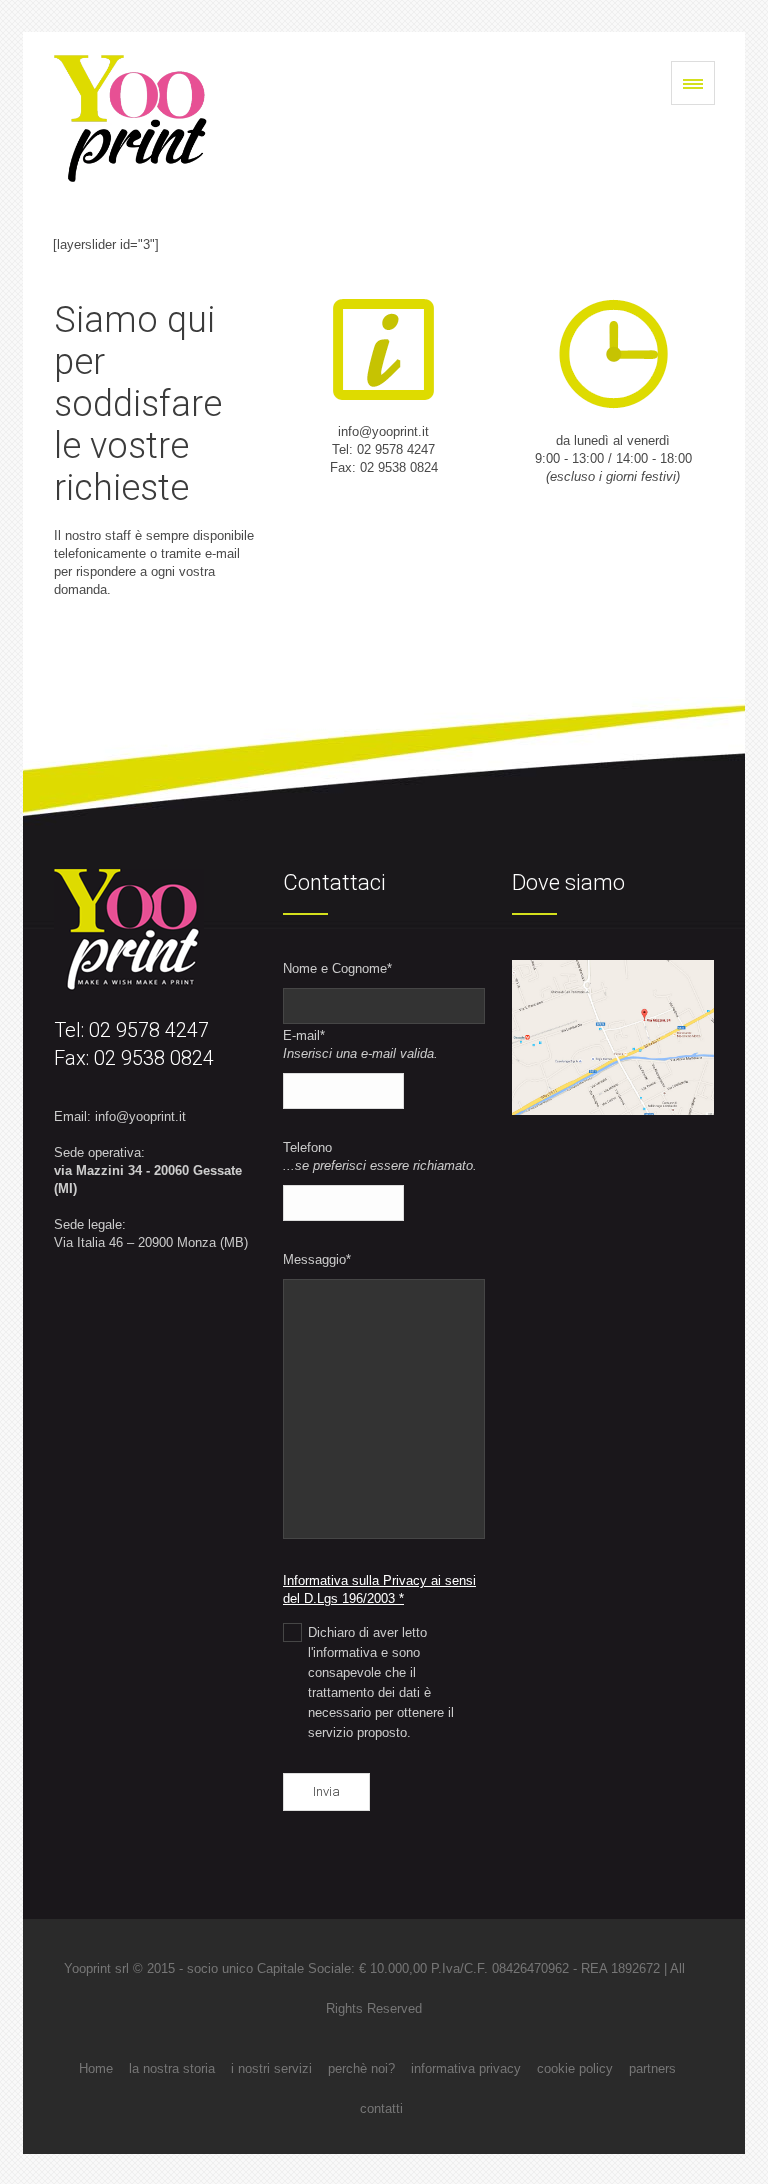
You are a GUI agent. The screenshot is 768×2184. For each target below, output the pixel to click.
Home (96, 2068)
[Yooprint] (130, 118)
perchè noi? (361, 2068)
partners (652, 2068)
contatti (381, 2108)
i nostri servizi (271, 2068)
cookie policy (575, 2068)
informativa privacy (466, 2068)
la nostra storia (172, 2068)
